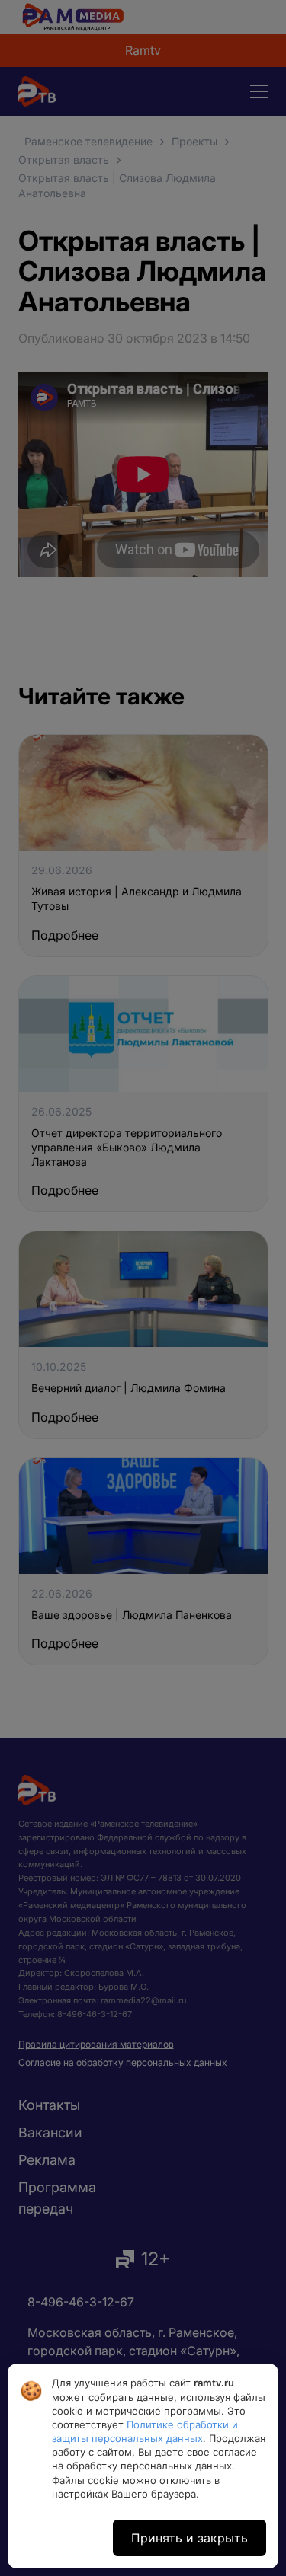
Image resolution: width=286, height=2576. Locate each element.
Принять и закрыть (190, 2538)
